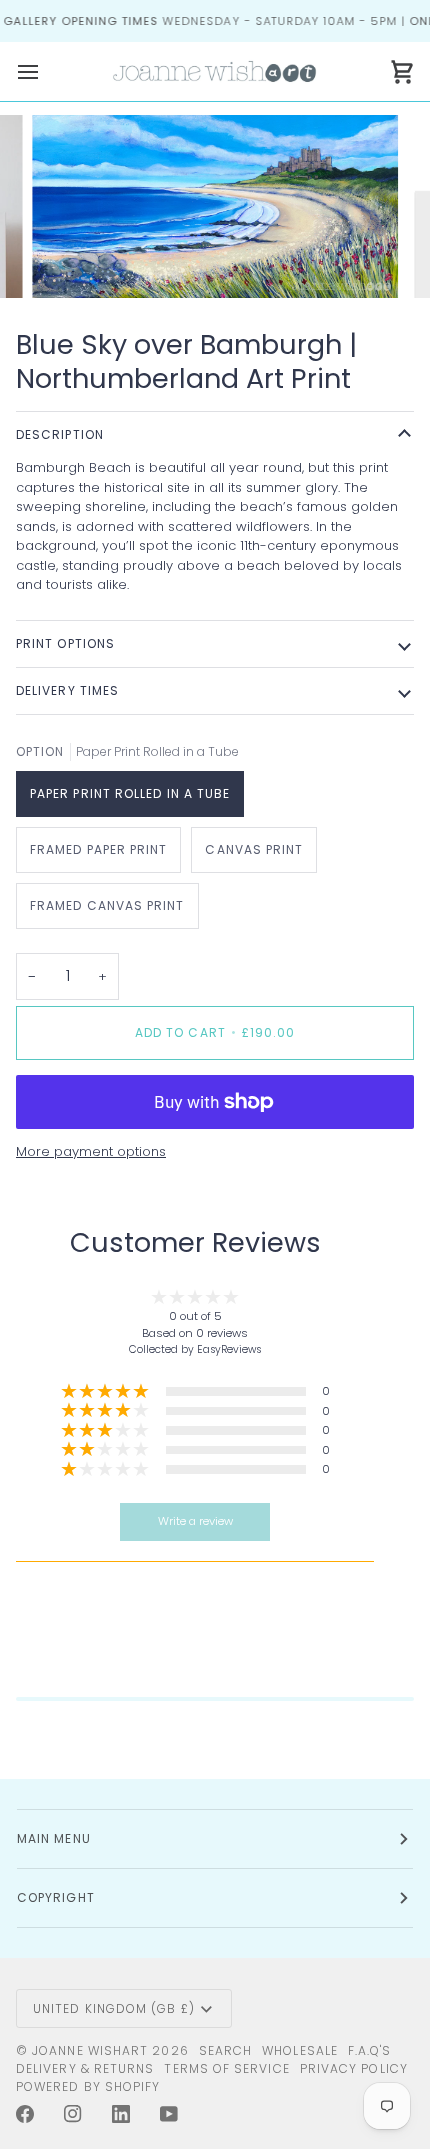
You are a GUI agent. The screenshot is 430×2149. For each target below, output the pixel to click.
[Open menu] (46, 71)
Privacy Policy (354, 2068)
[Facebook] (25, 2114)
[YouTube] (169, 2114)
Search (225, 2050)
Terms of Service (226, 2068)
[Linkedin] (121, 2114)
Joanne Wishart (90, 2050)
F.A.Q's (370, 2050)
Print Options (65, 643)
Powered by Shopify (88, 2086)
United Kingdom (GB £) (114, 2008)
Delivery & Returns (85, 2068)
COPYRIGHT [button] (56, 1897)
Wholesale (300, 2050)
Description (60, 434)
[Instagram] (73, 2114)
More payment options (91, 1151)
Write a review (195, 1521)
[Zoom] (69, 260)
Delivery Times (67, 690)
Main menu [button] (54, 1838)
